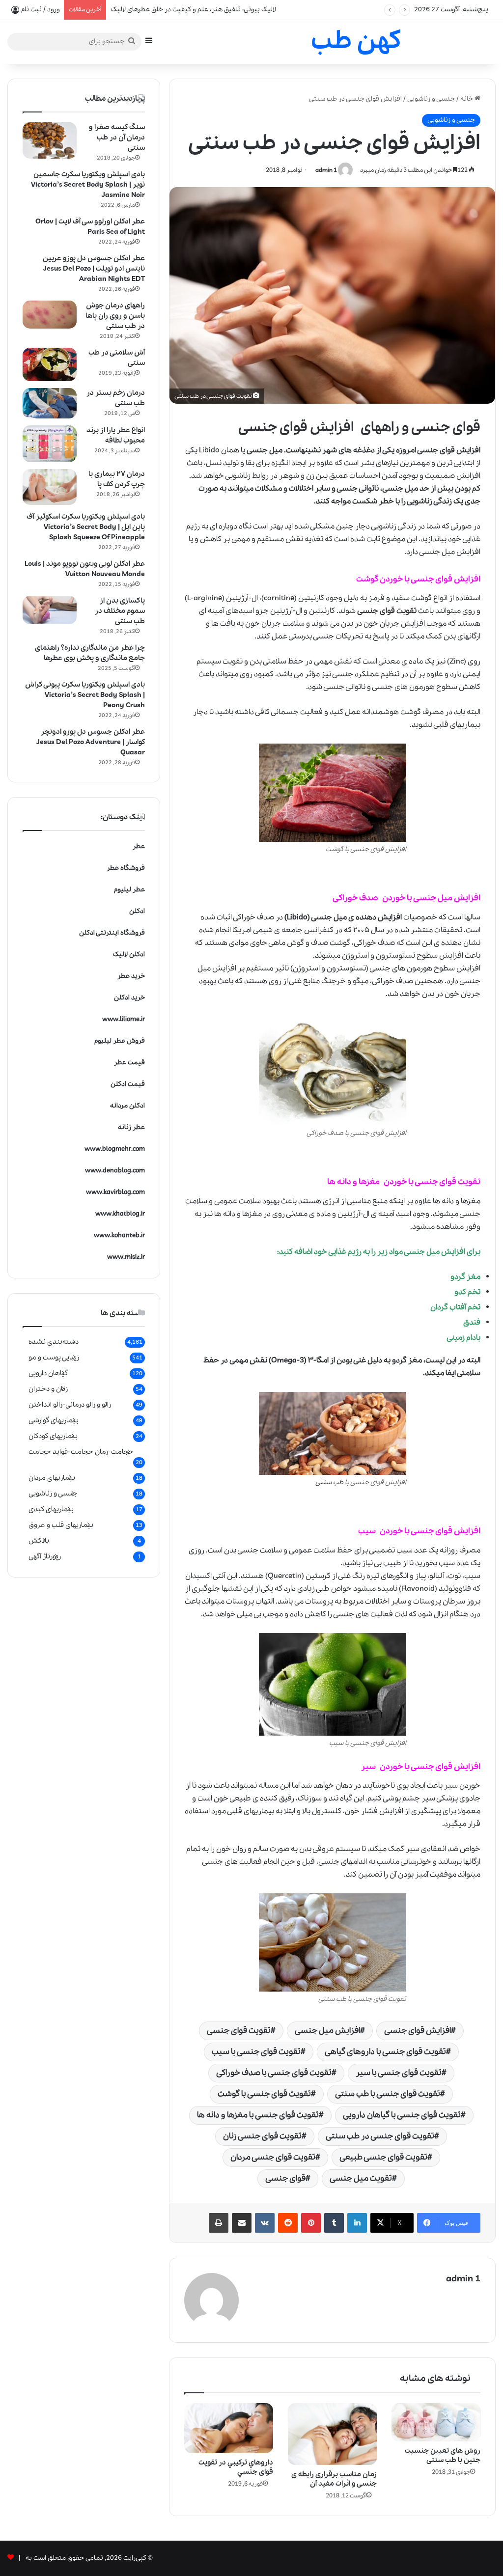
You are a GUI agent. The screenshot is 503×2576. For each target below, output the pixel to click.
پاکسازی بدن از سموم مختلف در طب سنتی (120, 611)
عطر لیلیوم (129, 890)
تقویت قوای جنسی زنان (262, 2136)
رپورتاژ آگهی (45, 1556)
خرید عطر (131, 976)
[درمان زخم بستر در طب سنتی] (50, 403)
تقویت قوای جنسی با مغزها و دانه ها (258, 2115)
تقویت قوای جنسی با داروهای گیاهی (385, 2052)
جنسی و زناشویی (431, 99)
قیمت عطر (129, 1063)
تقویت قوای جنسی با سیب (256, 2052)
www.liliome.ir (124, 1019)
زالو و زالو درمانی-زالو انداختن (70, 1405)
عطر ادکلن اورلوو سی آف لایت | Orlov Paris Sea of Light (90, 227)
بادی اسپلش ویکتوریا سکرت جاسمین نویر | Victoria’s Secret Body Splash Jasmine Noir (88, 185)
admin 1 (326, 170)
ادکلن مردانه (127, 1106)
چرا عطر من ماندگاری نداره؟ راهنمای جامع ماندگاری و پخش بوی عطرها (90, 653)
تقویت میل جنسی (361, 2178)
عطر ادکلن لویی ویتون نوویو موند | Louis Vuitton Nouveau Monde (85, 569)
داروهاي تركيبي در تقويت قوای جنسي (236, 2467)
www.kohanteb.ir (119, 1235)
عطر (139, 846)
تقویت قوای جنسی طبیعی (383, 2157)
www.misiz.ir (126, 1257)
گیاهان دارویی (48, 1373)
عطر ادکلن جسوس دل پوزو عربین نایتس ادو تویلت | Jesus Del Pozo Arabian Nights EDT (94, 269)
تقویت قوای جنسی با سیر (399, 2073)
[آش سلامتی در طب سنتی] (50, 364)
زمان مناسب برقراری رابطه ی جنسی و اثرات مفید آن (334, 2479)
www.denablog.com (115, 1171)
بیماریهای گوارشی (54, 1420)
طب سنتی (329, 1482)
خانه (467, 99)
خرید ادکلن (129, 998)
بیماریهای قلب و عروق (61, 1525)
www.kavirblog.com (115, 1192)
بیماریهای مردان (52, 1478)
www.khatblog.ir (120, 1214)
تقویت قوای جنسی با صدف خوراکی (274, 2073)
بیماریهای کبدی (51, 1509)
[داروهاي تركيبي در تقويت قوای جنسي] (229, 2428)
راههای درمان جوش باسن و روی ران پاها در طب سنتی (115, 316)
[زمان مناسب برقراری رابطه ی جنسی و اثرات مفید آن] (332, 2434)
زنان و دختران (48, 1389)
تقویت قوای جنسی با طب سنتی (388, 2094)
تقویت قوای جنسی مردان (273, 2157)
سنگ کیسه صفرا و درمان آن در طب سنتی (117, 138)
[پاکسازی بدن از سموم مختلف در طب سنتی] (50, 610)
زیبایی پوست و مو (54, 1357)
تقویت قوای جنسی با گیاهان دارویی (402, 2115)
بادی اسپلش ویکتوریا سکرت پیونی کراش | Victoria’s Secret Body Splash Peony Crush (85, 695)
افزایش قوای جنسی (418, 2031)
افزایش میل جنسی (435, 1252)
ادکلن (137, 911)
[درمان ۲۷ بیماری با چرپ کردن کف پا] (50, 487)
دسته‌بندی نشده (54, 1342)
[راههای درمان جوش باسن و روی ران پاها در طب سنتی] (50, 315)
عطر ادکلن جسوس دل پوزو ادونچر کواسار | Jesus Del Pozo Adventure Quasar (91, 742)
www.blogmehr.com (115, 1149)
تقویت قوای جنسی (239, 2031)
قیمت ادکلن (128, 1084)
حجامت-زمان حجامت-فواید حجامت (81, 1452)
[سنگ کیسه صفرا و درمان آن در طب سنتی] (50, 140)
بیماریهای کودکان (53, 1436)
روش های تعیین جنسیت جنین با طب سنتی (443, 2455)
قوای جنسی (285, 2178)
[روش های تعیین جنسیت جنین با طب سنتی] (436, 2422)
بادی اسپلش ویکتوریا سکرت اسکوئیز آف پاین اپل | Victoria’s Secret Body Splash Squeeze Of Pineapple (86, 527)
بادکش (39, 1541)
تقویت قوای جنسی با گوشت (264, 2094)
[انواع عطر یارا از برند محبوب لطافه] (50, 444)
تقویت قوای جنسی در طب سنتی (380, 2136)
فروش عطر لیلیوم (120, 1041)
